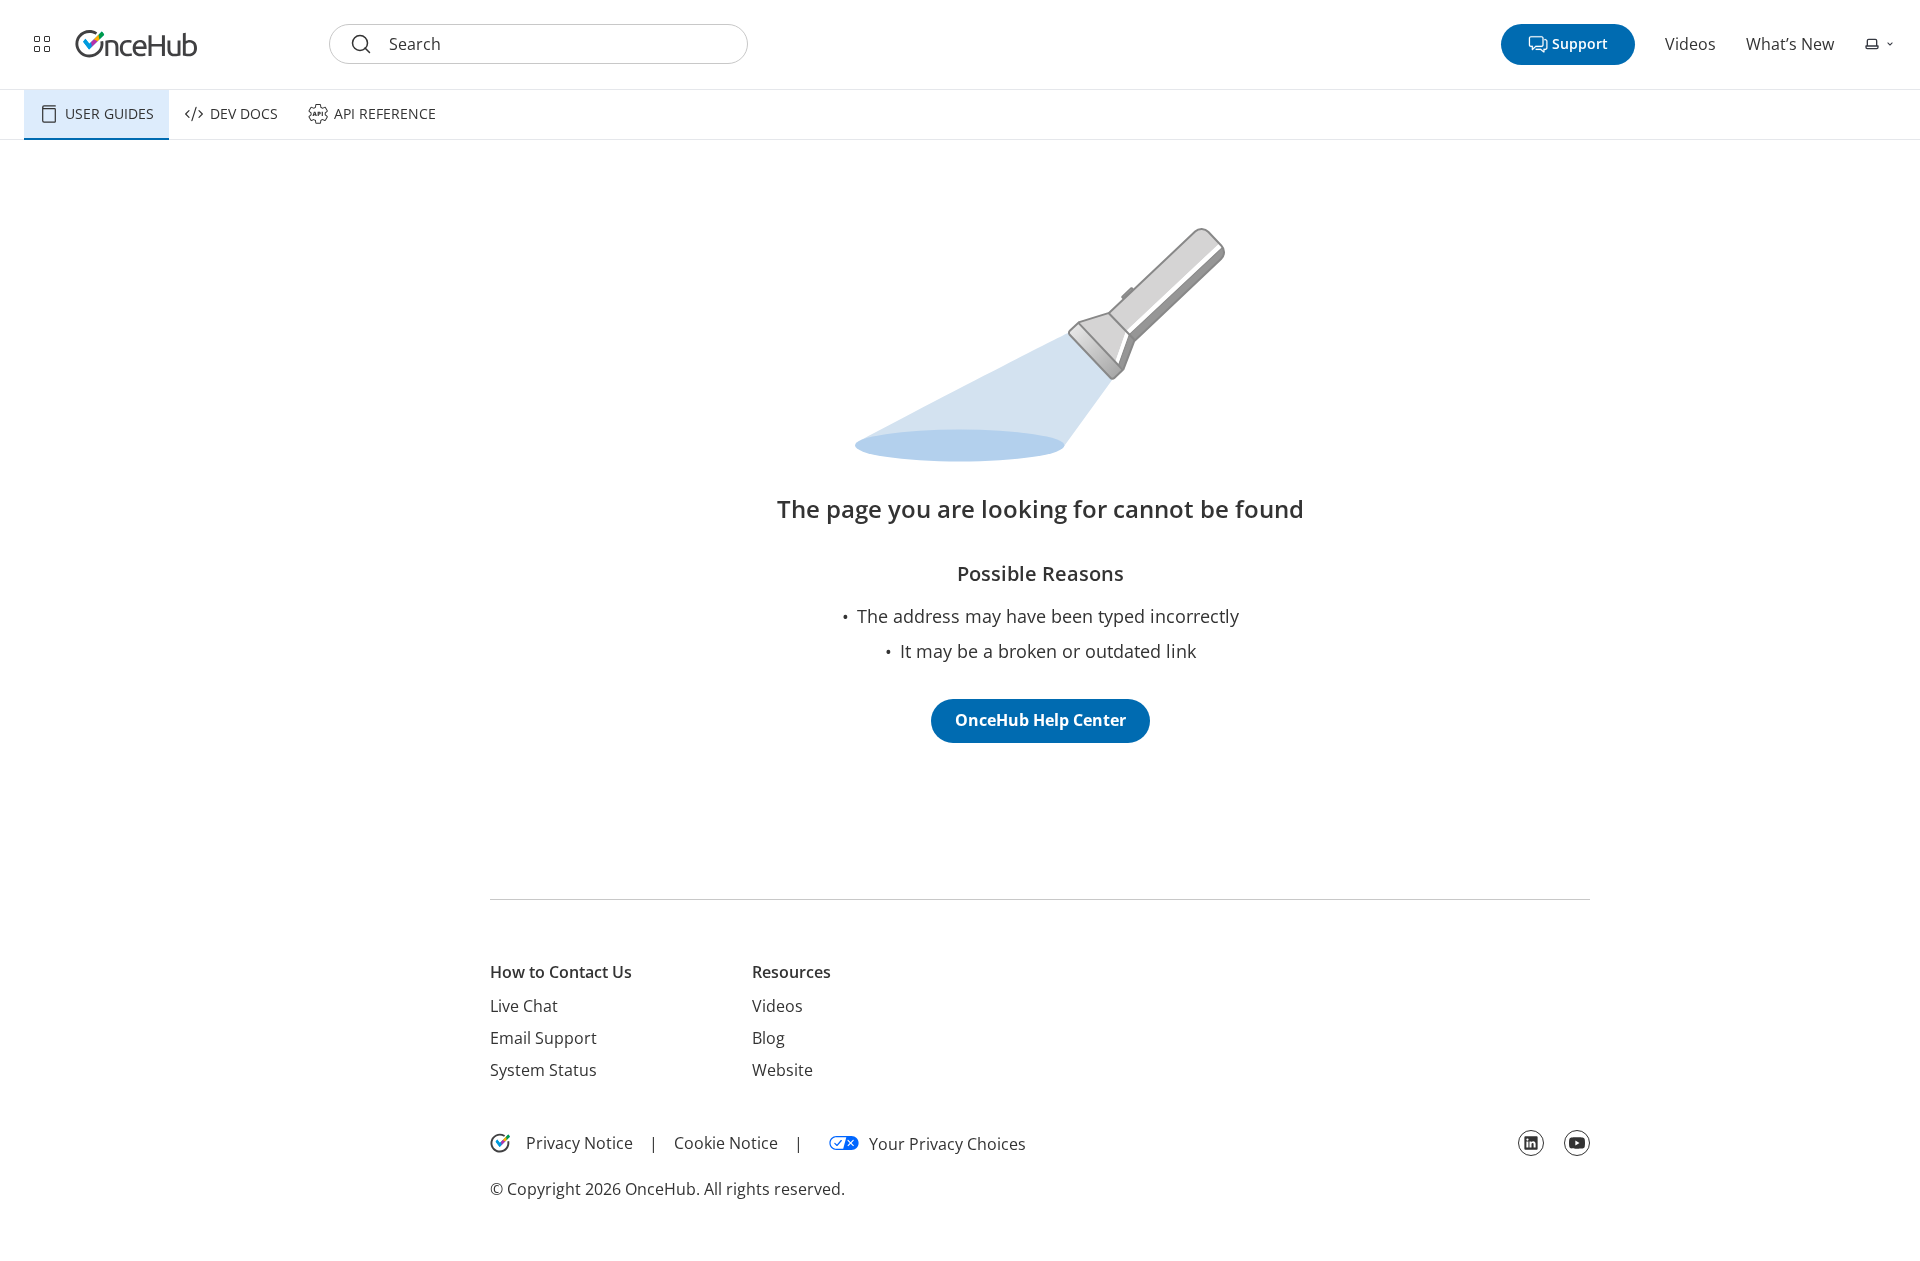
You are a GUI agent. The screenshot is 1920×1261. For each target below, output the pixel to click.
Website (782, 1070)
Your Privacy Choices (947, 1144)
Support (1580, 43)
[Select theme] (1880, 44)
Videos (1690, 44)
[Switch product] (42, 44)
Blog (768, 1038)
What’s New (1790, 44)
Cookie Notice (726, 1143)
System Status (543, 1070)
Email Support (543, 1038)
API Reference (385, 113)
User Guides (109, 113)
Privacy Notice (579, 1143)
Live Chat (524, 1006)
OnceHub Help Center (1040, 720)
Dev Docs (244, 113)
